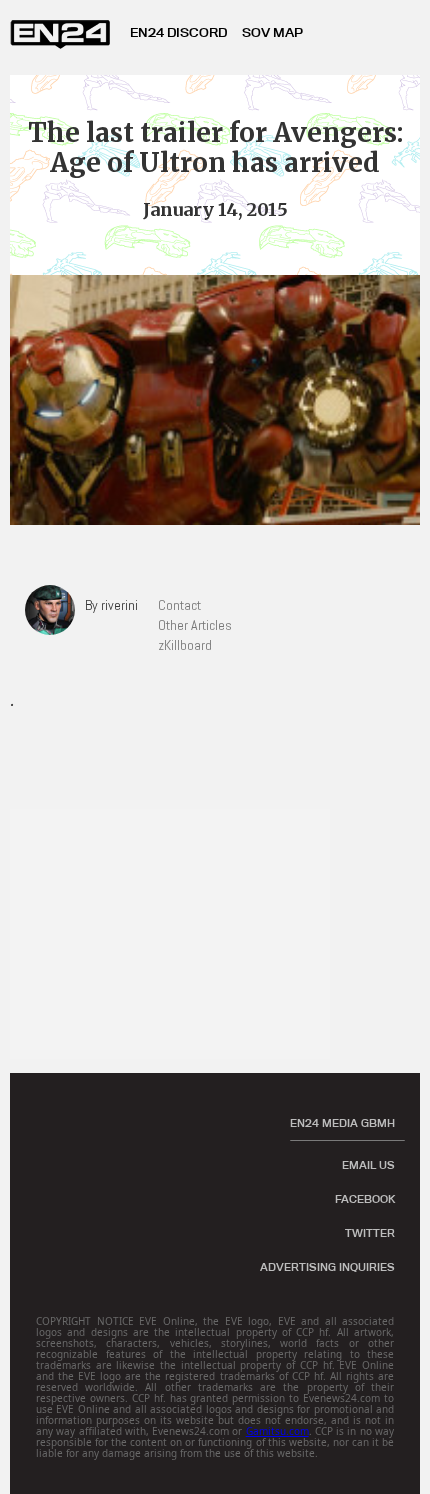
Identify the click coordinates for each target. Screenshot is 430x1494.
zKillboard (185, 645)
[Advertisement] (180, 934)
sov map (272, 32)
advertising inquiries (327, 1267)
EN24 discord (178, 32)
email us (368, 1165)
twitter (370, 1233)
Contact (179, 605)
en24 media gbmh (342, 1123)
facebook (365, 1199)
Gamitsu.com (277, 1431)
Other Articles (195, 625)
